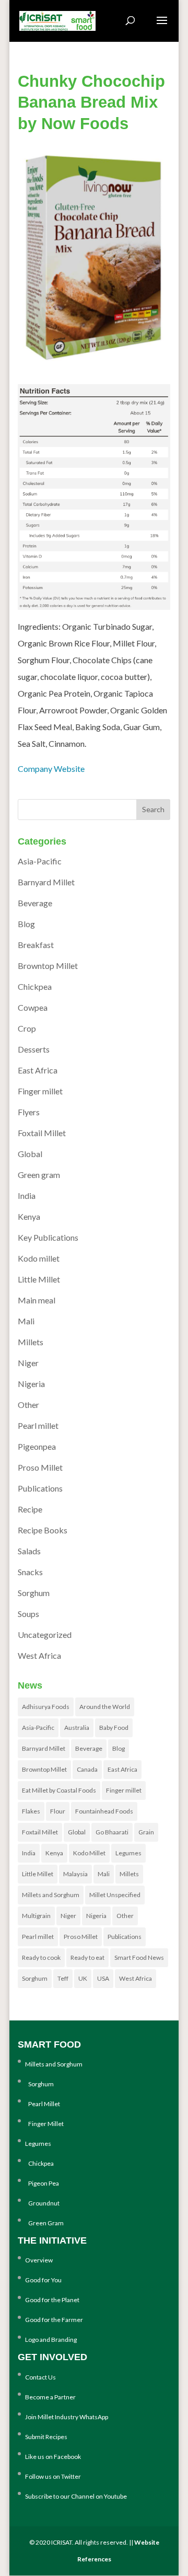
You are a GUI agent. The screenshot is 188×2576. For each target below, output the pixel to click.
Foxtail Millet (42, 1133)
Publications (40, 1488)
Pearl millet (38, 1425)
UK (83, 1978)
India (27, 1195)
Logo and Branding (51, 2340)
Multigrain (36, 1916)
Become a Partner (50, 2397)
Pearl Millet (43, 2104)
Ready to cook (41, 1957)
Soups (28, 1614)
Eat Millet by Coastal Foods (59, 1790)
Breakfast (36, 945)
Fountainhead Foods (104, 1811)
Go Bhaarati (112, 1832)
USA (103, 1978)
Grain (146, 1832)
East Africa (38, 1070)
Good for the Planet (52, 2300)
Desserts (34, 1049)
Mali (26, 1321)
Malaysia (75, 1874)
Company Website (51, 769)
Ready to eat (87, 1957)
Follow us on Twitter (53, 2476)
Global (30, 1154)
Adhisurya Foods (46, 1707)
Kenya (29, 1216)
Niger (28, 1363)
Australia (77, 1728)
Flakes (31, 1811)
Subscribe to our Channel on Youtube (76, 2496)
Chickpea (35, 986)
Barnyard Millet (46, 882)
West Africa (39, 1655)
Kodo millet (39, 1258)
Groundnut (42, 2203)
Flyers (29, 1112)
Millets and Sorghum (51, 1895)
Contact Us (40, 2377)
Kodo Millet (89, 1853)
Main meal (37, 1300)
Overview (39, 2260)
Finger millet (40, 1091)
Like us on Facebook (53, 2457)
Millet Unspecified (115, 1895)
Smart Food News (139, 1957)
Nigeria (31, 1384)
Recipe (30, 1509)
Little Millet (39, 1279)
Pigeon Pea (42, 2183)
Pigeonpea (37, 1446)
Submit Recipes (46, 2437)
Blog (26, 924)
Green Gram (44, 2223)
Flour (58, 1811)
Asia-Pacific (40, 861)
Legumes (128, 1853)
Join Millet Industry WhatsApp (67, 2417)
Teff (63, 1978)
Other (28, 1405)
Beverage (35, 903)
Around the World (105, 1707)
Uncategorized (45, 1634)
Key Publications (48, 1237)
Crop (27, 1028)
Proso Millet (40, 1467)
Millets (31, 1342)
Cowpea (33, 1007)
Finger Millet (44, 2124)
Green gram (39, 1175)
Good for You (43, 2280)
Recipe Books (43, 1530)
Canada (87, 1769)
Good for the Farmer (54, 2320)
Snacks (30, 1572)
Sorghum (34, 1593)
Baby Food (114, 1728)
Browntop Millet (48, 966)
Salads (29, 1551)
